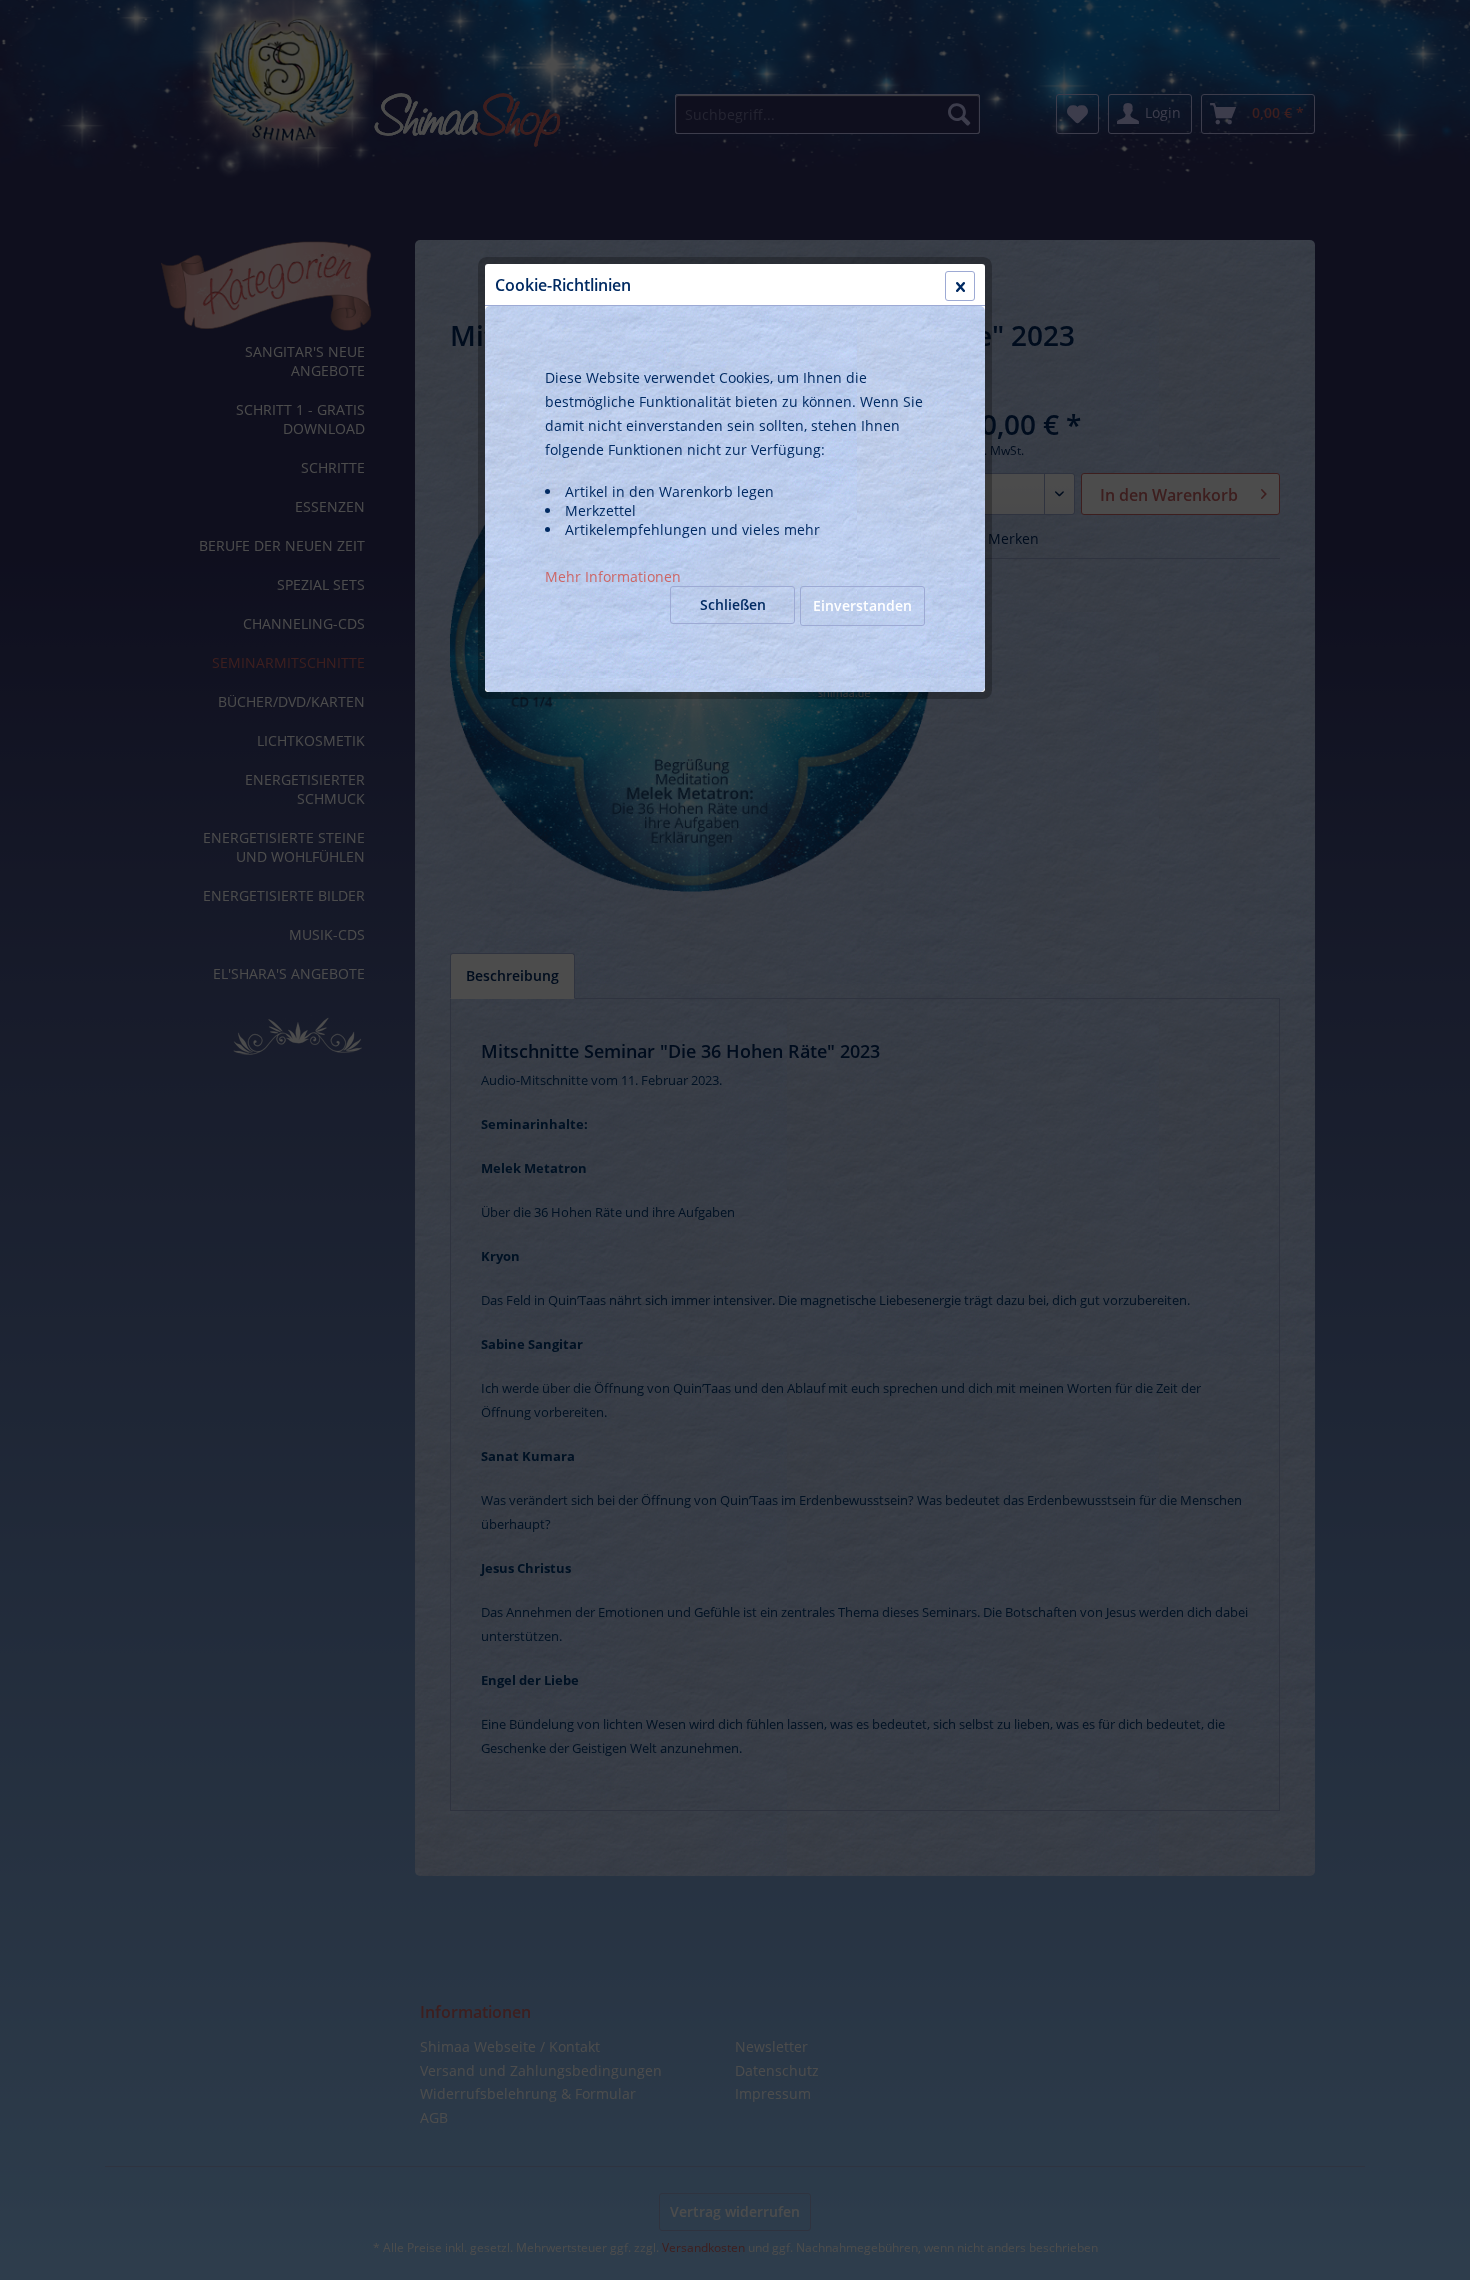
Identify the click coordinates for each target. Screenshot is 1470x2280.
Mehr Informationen (613, 576)
